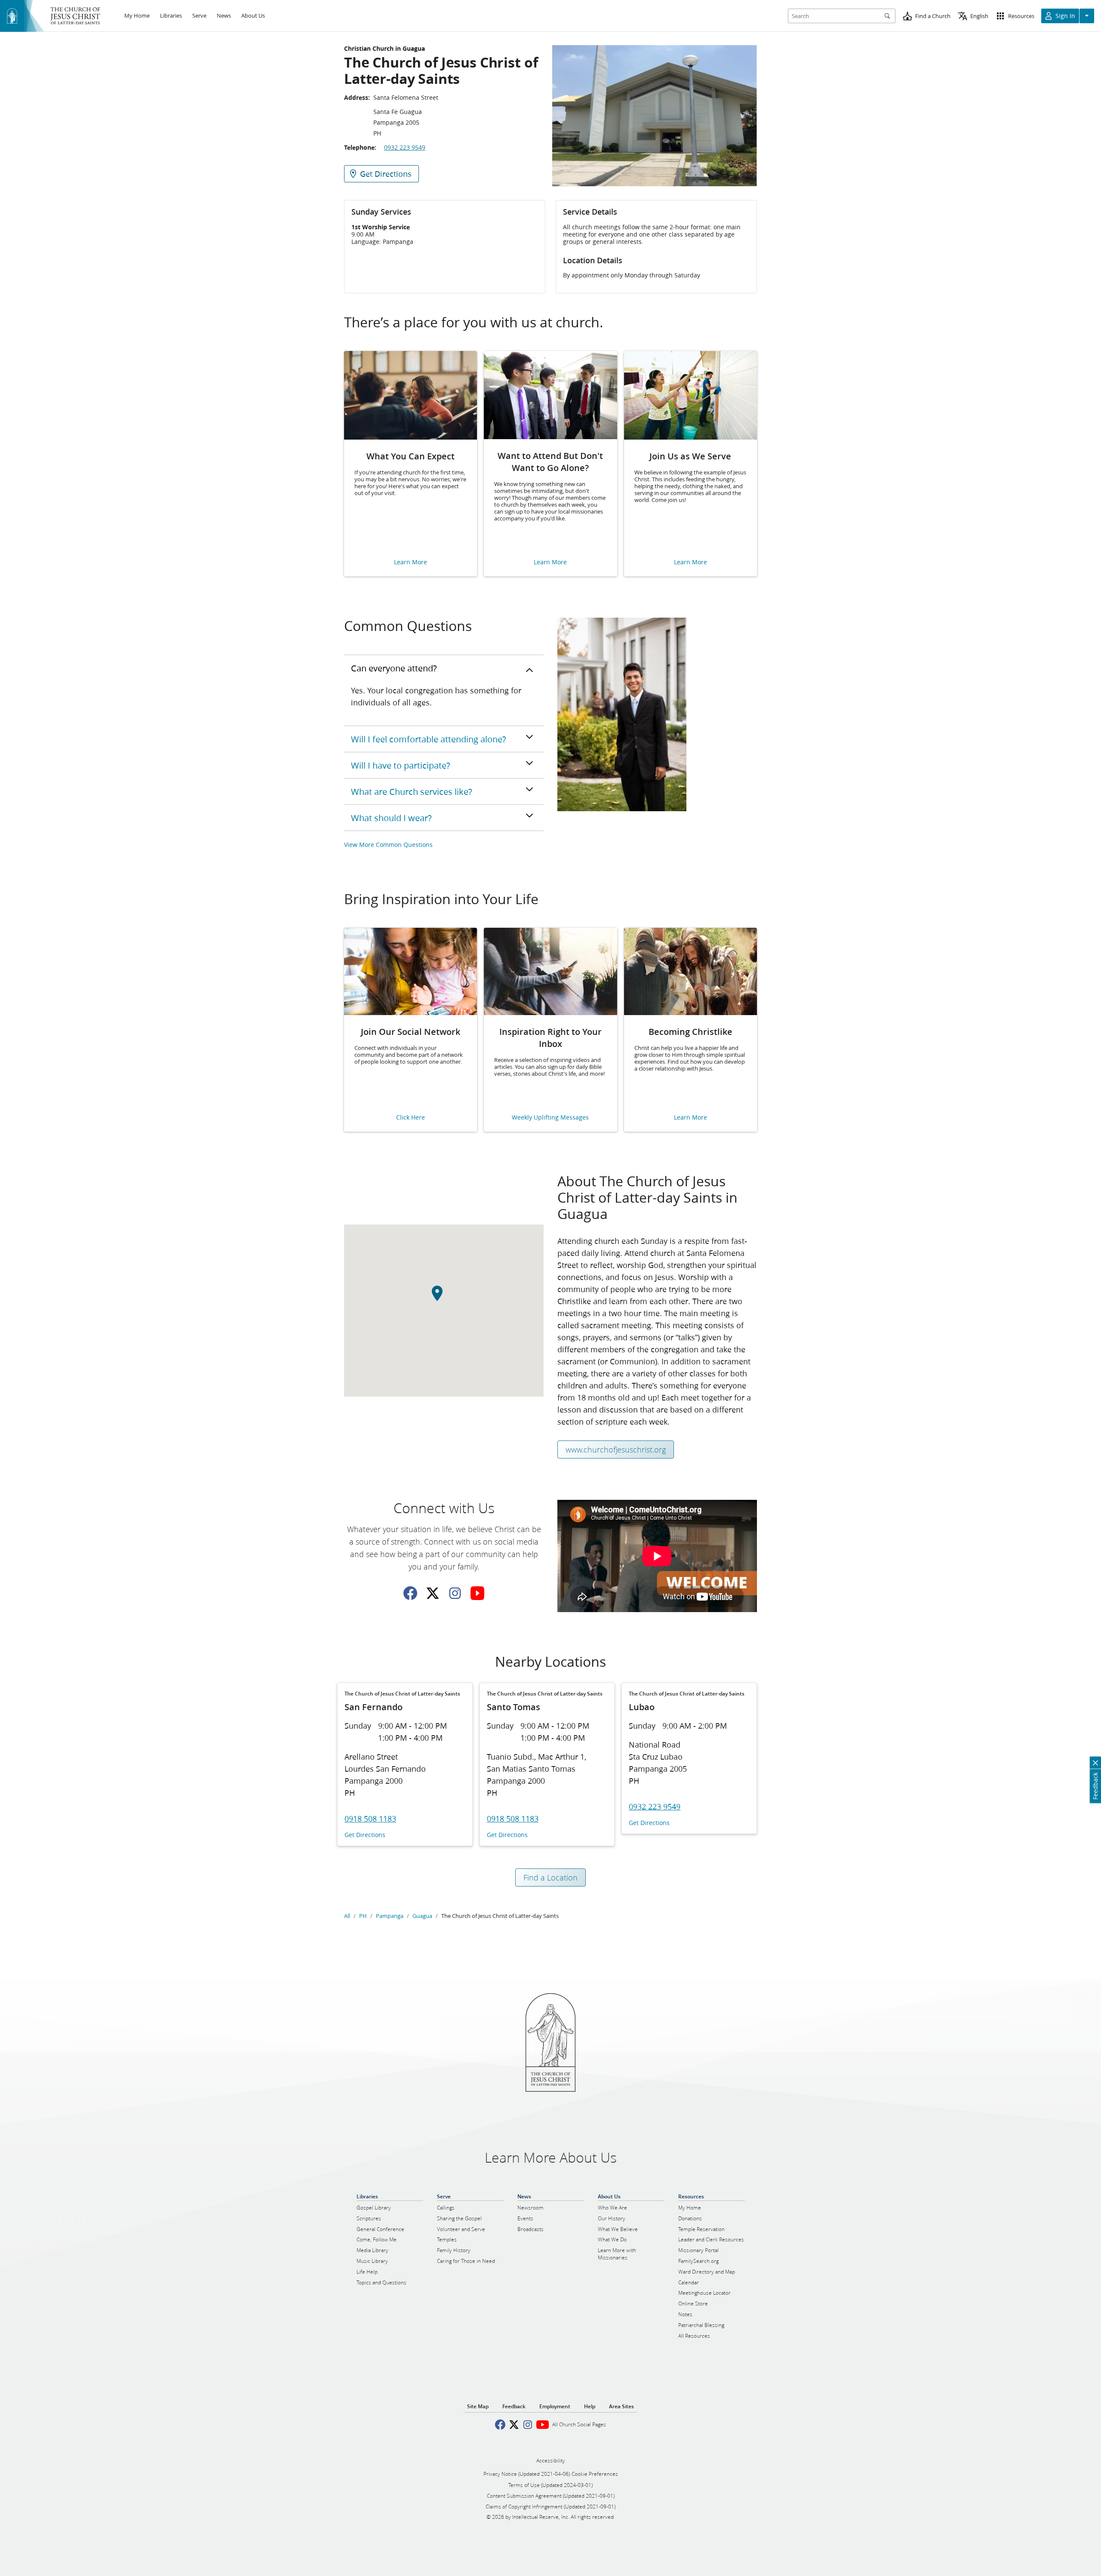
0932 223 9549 (405, 148)
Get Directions (365, 1835)
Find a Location (550, 1877)
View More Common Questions (388, 845)
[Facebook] (410, 1593)
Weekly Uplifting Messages (550, 1118)
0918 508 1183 (370, 1819)
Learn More (411, 562)
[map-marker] (444, 1298)
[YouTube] (477, 1593)
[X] (433, 1593)
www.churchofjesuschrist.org (616, 1450)
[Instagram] (455, 1593)
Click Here (411, 1118)
